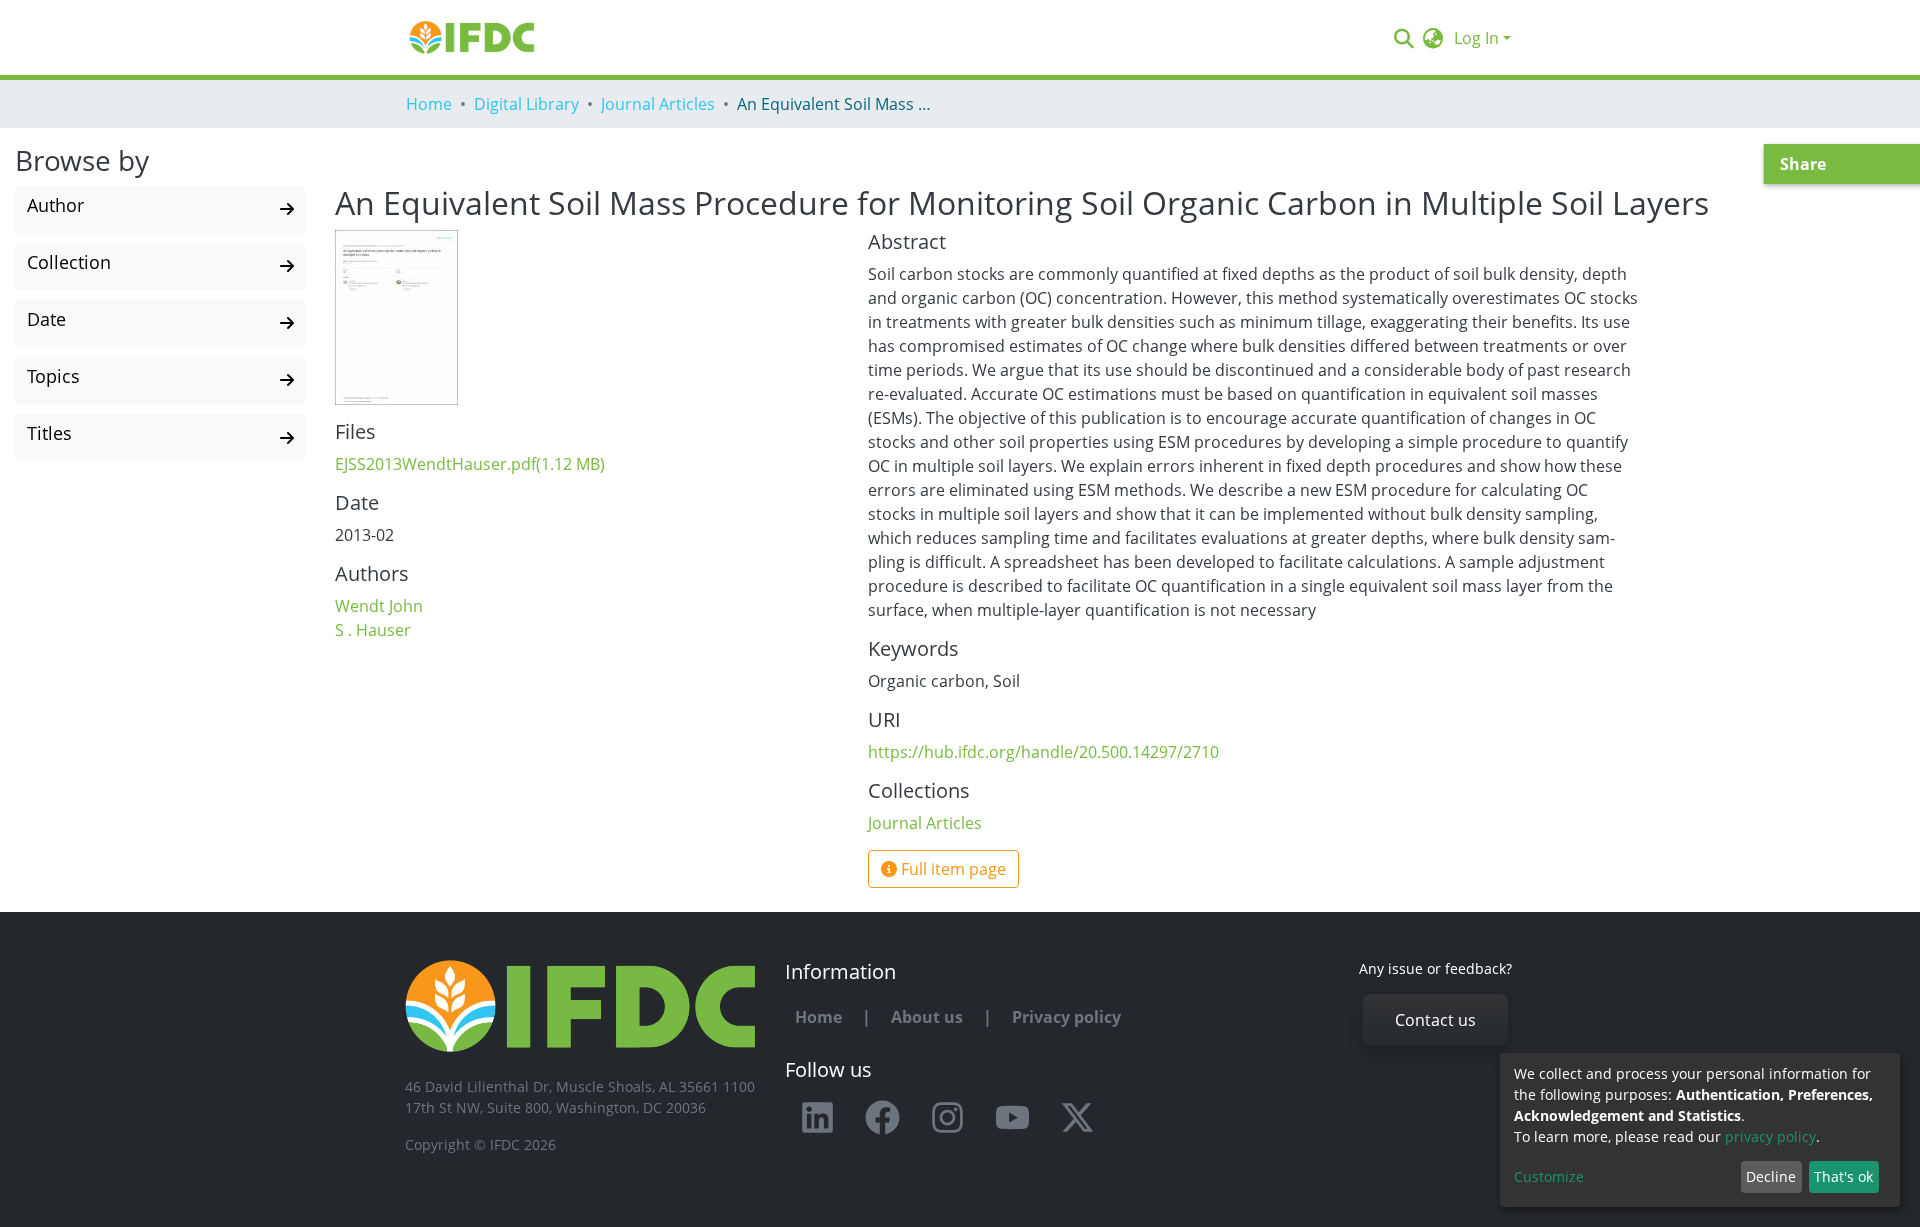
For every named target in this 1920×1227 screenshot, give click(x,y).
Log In (1476, 38)
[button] (1433, 38)
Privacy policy (1066, 1017)
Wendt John (379, 606)
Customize (1549, 1176)
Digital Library (526, 104)
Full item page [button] (951, 869)
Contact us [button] (1435, 1020)
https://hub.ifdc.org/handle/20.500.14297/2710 (1043, 752)
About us (927, 1017)
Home (429, 104)
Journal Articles (658, 104)
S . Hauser (373, 630)
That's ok (1843, 1176)
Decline (1771, 1176)
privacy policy (1770, 1136)
